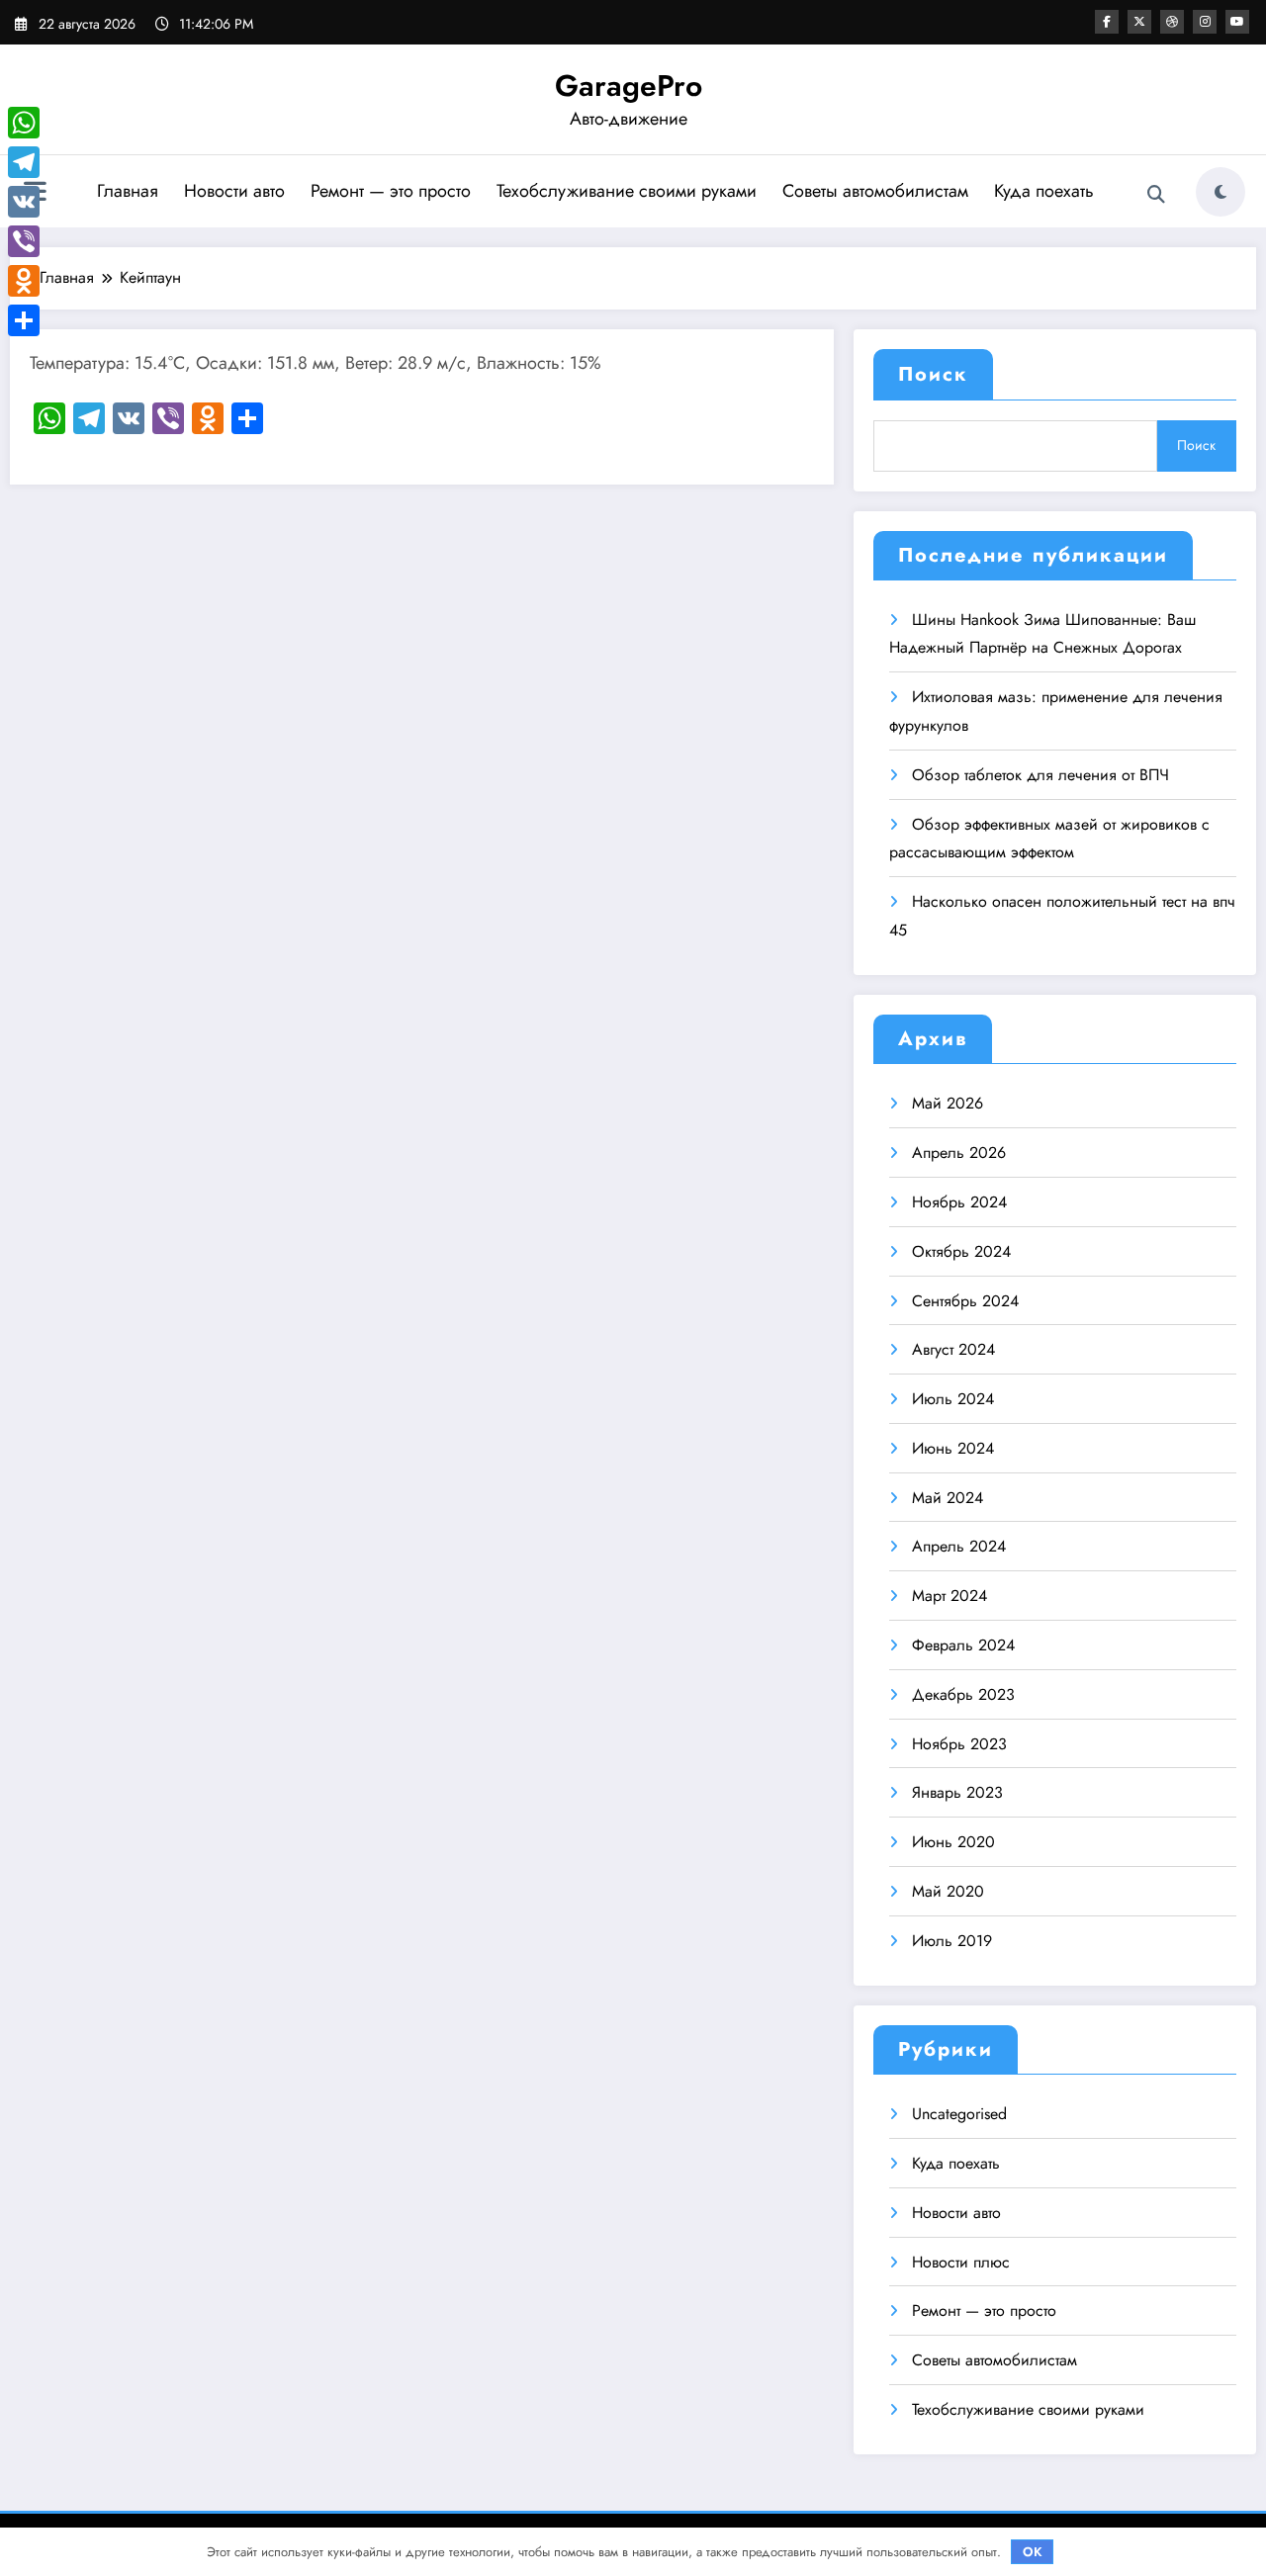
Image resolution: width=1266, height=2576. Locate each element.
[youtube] (1237, 22)
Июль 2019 (952, 1941)
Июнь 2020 (953, 1842)
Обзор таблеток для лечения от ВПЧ (1040, 775)
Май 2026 (948, 1103)
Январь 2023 (957, 1792)
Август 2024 (953, 1349)
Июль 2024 (953, 1399)
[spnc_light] (1221, 192)
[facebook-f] (1107, 22)
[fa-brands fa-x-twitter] (1139, 22)
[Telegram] (24, 162)
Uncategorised (959, 2114)
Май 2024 (948, 1498)
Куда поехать (1044, 191)
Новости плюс (961, 2262)
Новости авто (234, 191)
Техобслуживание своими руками (627, 191)
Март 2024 (949, 1596)
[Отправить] (24, 320)
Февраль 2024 (963, 1645)
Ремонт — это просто (391, 191)
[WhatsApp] (24, 123)
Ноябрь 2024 (959, 1202)
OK (1033, 2552)
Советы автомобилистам (875, 191)
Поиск (933, 374)
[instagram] (1205, 22)
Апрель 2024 (959, 1546)
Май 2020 (948, 1891)
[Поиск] (1156, 195)
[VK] (24, 202)
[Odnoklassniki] (24, 281)
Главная (128, 191)
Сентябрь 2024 (965, 1301)
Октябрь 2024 (961, 1251)
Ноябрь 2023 (959, 1744)
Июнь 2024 (953, 1448)
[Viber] (24, 241)
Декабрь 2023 (963, 1694)
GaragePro (629, 86)
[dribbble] (1172, 22)
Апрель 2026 (959, 1153)
